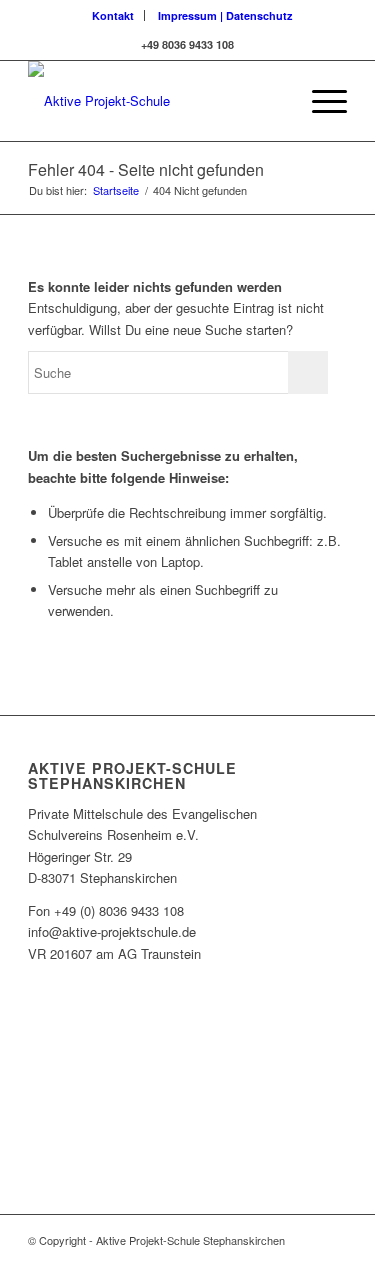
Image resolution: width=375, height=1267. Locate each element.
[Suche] (272, 101)
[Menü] (319, 101)
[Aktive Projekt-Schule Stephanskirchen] (155, 101)
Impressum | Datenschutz (225, 15)
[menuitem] (113, 15)
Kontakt (113, 15)
